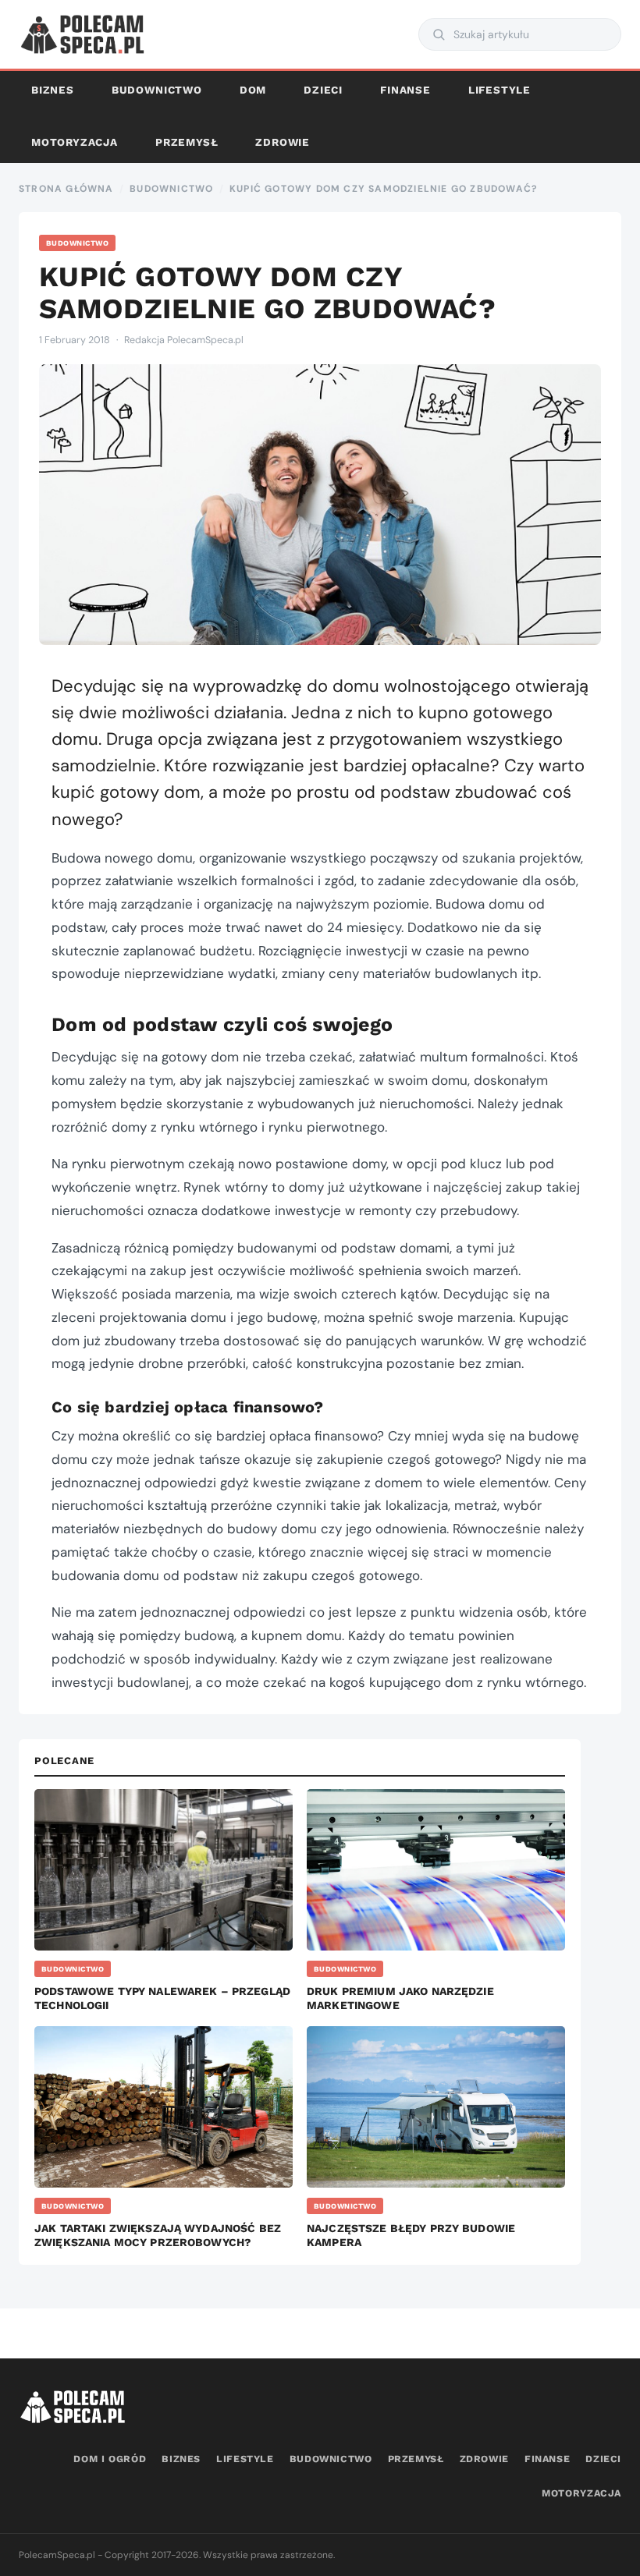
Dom (253, 90)
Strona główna (66, 189)
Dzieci (323, 90)
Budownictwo (157, 90)
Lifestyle (500, 90)
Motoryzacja (75, 142)
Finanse (405, 90)
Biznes (53, 90)
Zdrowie (283, 142)
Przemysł (187, 142)
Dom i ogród (110, 2459)
